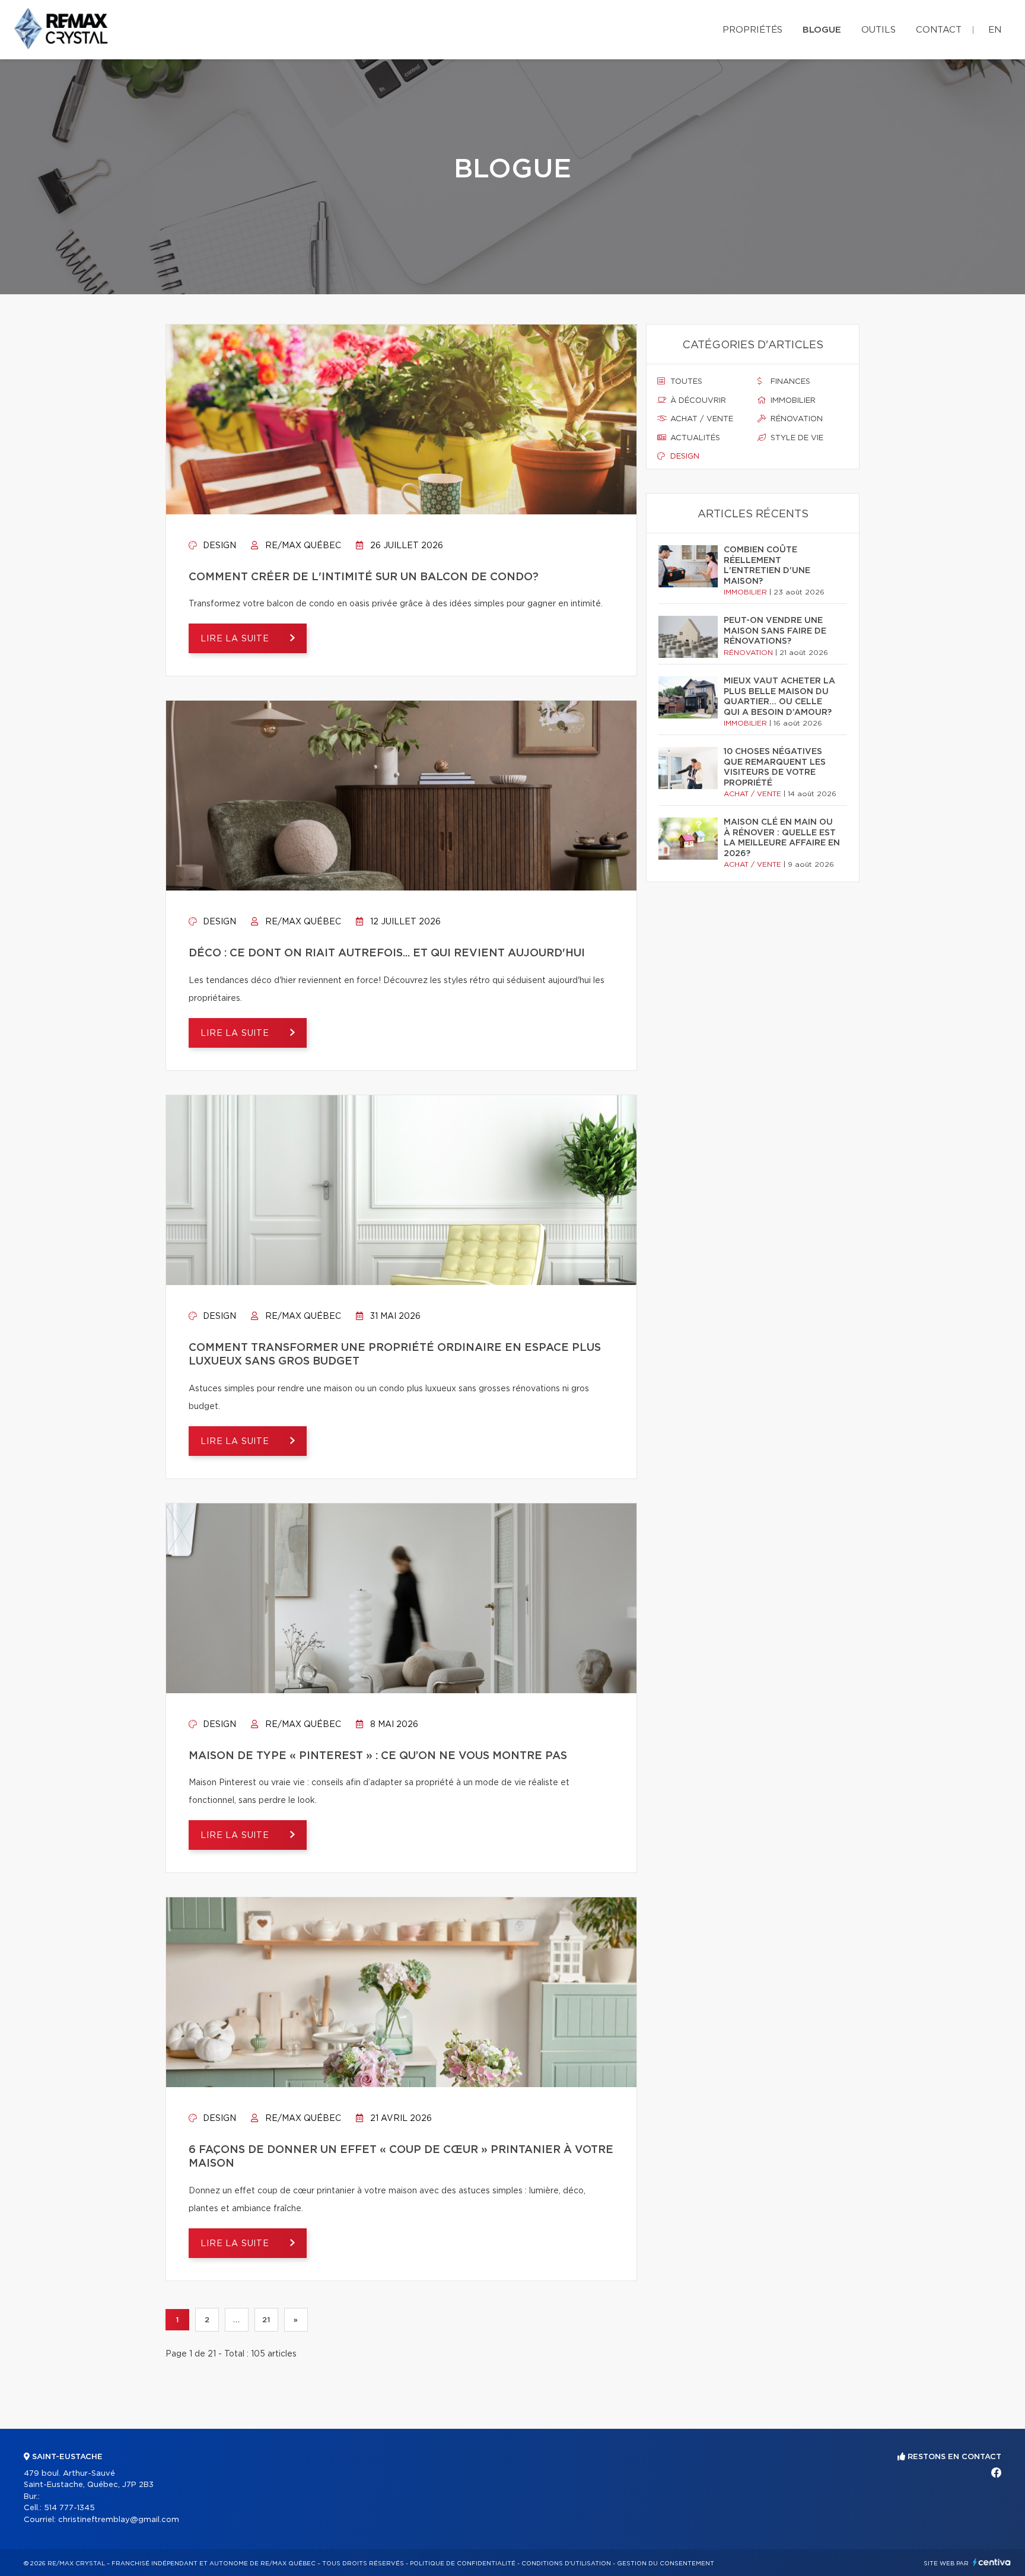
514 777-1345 (69, 2508)
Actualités (694, 438)
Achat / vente (701, 419)
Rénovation (795, 419)
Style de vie (796, 438)
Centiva (992, 2562)
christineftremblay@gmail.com (119, 2520)
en (995, 30)
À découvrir (697, 401)
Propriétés (752, 30)
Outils (878, 30)
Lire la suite (236, 639)
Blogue (822, 30)
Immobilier (792, 401)
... (236, 2320)
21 (266, 2320)
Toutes (685, 382)
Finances (789, 382)
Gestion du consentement (666, 2564)
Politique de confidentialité (463, 2564)
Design (218, 546)
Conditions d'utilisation (566, 2564)
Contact (939, 30)
